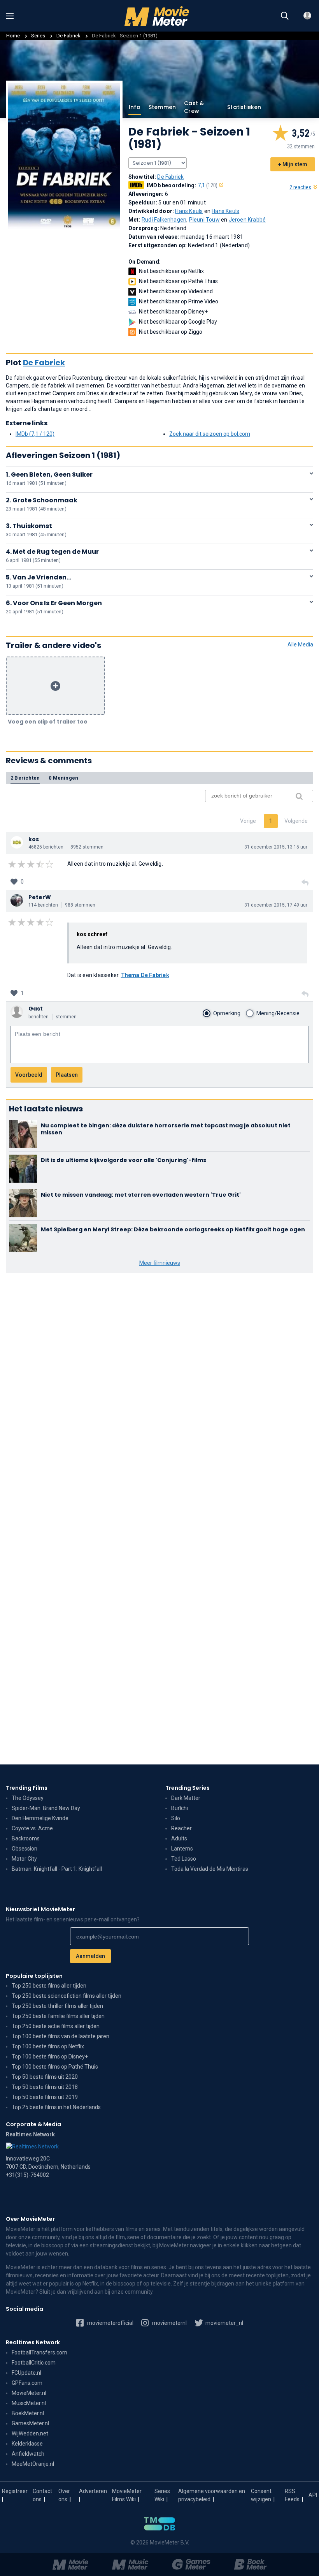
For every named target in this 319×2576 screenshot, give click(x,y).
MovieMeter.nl (29, 2393)
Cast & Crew (194, 107)
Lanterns (182, 1849)
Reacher (181, 1828)
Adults (179, 1838)
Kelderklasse (27, 2444)
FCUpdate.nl (26, 2373)
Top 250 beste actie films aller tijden (56, 2026)
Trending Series (188, 1788)
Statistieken (244, 107)
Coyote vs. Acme (32, 1828)
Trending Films (27, 1788)
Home (13, 36)
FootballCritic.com (34, 2363)
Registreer (15, 2491)
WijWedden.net (30, 2433)
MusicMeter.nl (29, 2403)
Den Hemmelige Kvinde (40, 1818)
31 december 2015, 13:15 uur (276, 847)
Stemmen (162, 107)
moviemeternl (169, 2323)
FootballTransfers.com (39, 2352)
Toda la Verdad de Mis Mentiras (210, 1869)
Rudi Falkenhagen (164, 220)
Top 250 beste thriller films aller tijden (57, 2006)
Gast (36, 1009)
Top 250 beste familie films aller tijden (58, 2016)
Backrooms (26, 1838)
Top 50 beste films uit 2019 (45, 2097)
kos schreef (92, 934)
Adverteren (93, 2491)
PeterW (40, 897)
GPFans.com (27, 2383)
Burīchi (180, 1808)
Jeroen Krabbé (247, 220)
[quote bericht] (305, 883)
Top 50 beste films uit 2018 (45, 2087)
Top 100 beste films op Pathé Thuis (55, 2067)
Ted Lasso (184, 1859)
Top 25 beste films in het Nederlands (56, 2107)
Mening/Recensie (278, 1013)
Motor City (24, 1859)
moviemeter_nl (224, 2323)
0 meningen (63, 778)
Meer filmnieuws (160, 1263)
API (313, 2495)
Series (38, 36)
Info (135, 107)
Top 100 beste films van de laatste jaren (60, 2036)
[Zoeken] (285, 16)
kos (34, 839)
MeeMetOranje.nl (33, 2464)
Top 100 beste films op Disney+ (50, 2057)
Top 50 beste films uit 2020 (45, 2077)
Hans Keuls (189, 211)
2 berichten (25, 778)
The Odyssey (28, 1798)
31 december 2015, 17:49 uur (276, 905)
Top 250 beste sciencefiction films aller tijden (67, 1996)
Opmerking (227, 1013)
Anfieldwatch (28, 2454)
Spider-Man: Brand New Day (46, 1808)
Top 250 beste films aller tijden (49, 1986)
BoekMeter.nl (28, 2413)
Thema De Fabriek (145, 975)
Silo (176, 1818)
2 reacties (300, 187)
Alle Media (300, 644)
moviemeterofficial (110, 2323)
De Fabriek (69, 36)
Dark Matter (186, 1798)
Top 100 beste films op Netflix (48, 2046)
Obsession (25, 1849)
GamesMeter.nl (30, 2423)
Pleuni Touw (204, 220)
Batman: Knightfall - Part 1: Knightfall (57, 1869)
